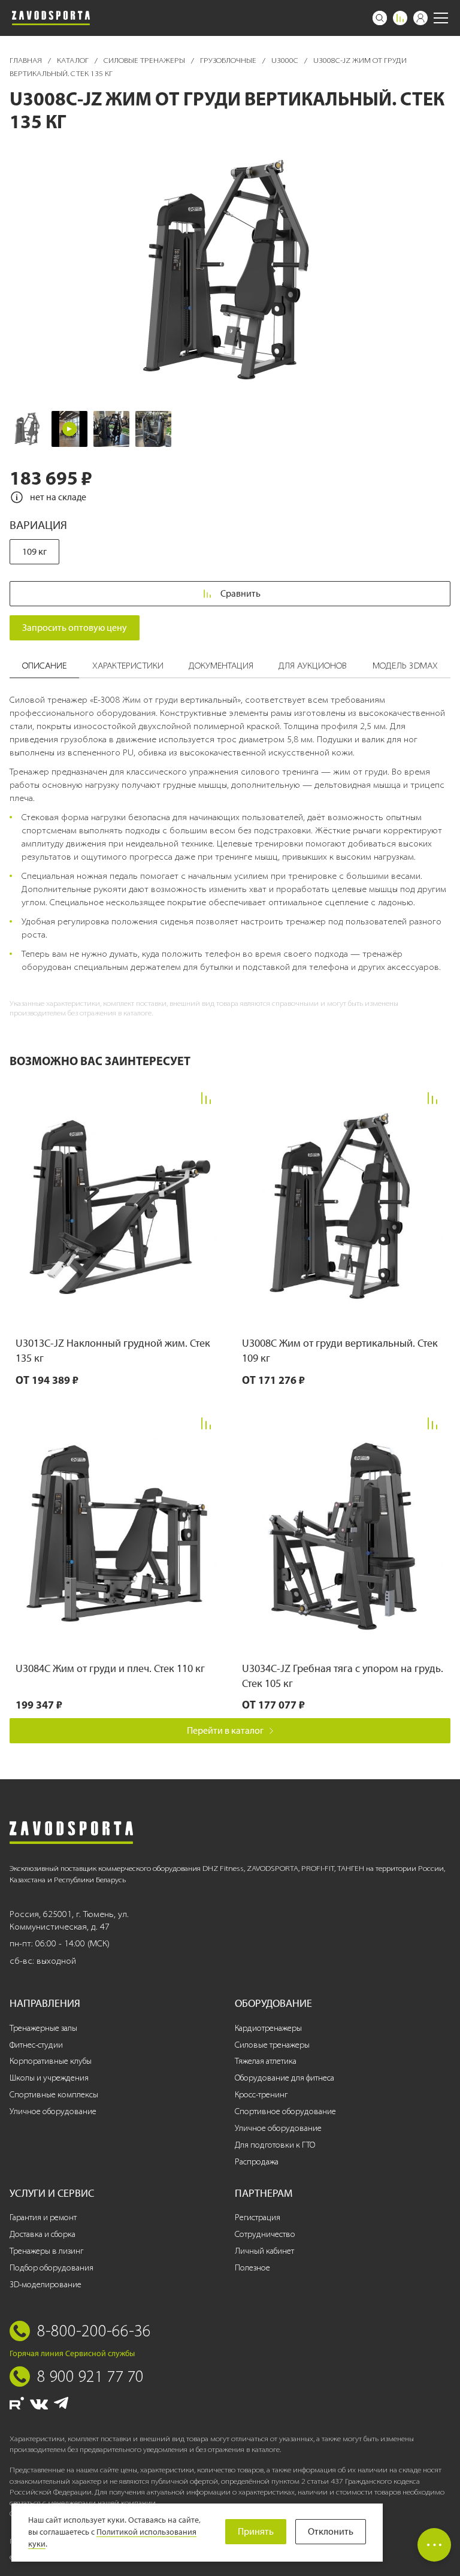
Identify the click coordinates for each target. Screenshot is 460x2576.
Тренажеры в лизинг (46, 2251)
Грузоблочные (229, 60)
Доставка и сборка (43, 2234)
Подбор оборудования (52, 2268)
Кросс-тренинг (261, 2095)
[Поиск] (380, 18)
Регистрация (258, 2217)
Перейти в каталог (225, 1730)
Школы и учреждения (49, 2078)
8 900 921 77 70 (90, 2376)
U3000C (286, 60)
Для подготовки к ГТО (275, 2145)
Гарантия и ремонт (43, 2217)
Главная (27, 60)
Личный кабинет (264, 2251)
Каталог (74, 60)
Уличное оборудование (53, 2111)
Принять (256, 2531)
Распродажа (257, 2162)
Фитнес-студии (36, 2045)
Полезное (252, 2268)
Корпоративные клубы (51, 2061)
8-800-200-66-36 (94, 2330)
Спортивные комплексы (54, 2095)
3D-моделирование (46, 2285)
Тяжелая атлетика (266, 2061)
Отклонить (331, 2531)
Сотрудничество (265, 2234)
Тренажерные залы (43, 2028)
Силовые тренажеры (145, 60)
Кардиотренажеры (268, 2028)
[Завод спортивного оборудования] (51, 18)
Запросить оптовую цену (75, 628)
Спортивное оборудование (285, 2111)
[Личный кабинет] (420, 18)
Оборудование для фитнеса (285, 2078)
